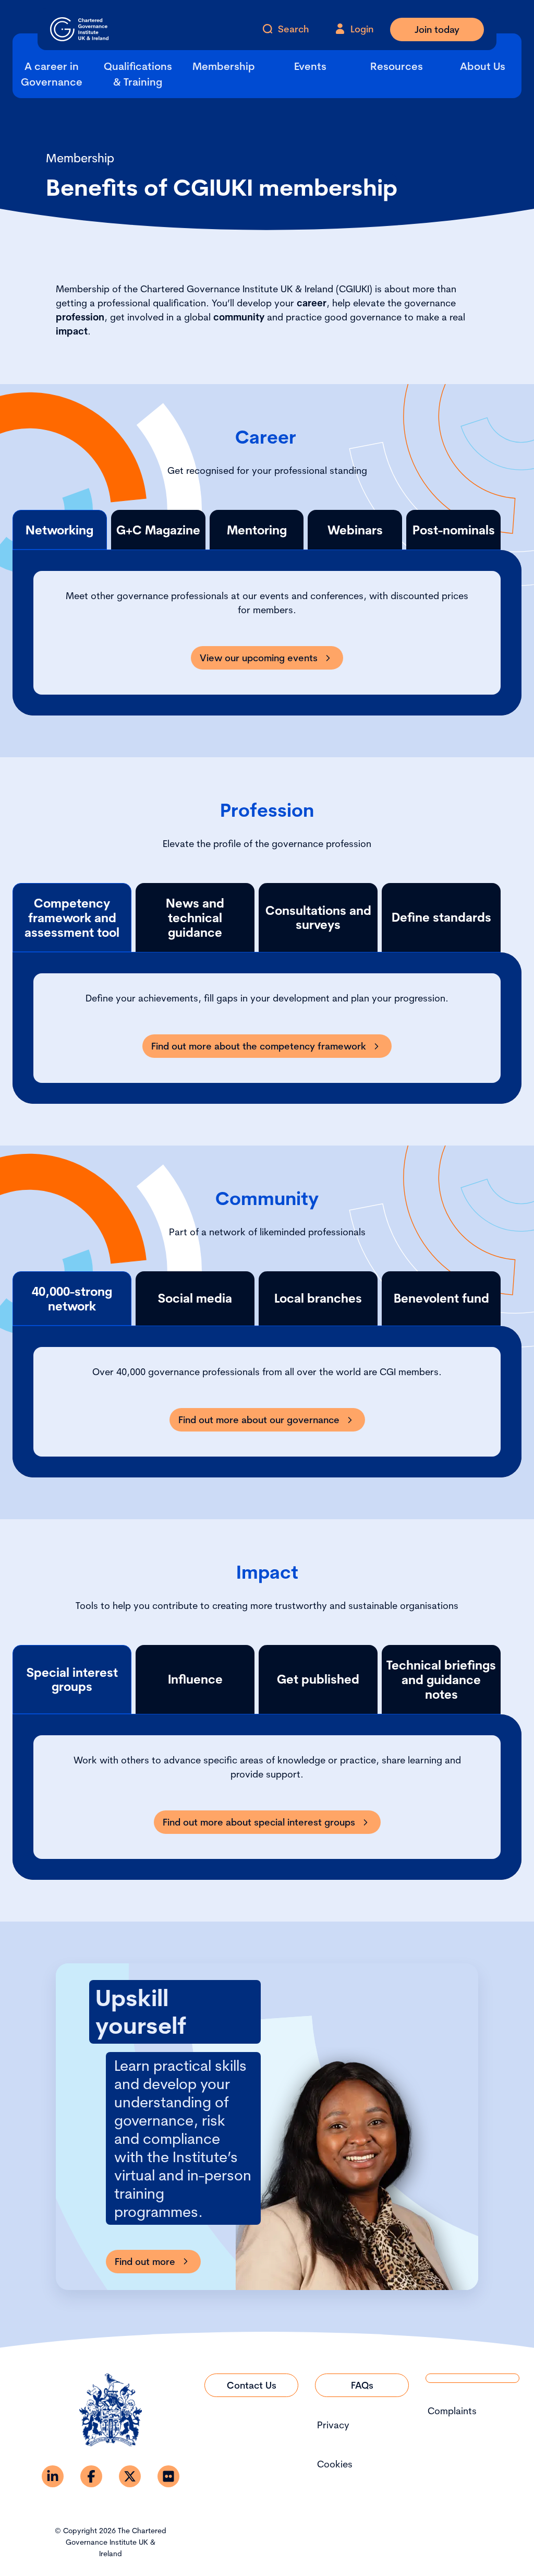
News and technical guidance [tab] (195, 917)
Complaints (452, 2411)
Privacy (333, 2425)
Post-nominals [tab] (454, 530)
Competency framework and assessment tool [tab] (72, 917)
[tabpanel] (267, 633)
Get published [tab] (318, 1679)
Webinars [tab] (355, 530)
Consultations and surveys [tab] (318, 918)
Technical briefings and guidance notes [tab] (441, 1679)
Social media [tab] (195, 1298)
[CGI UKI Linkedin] (53, 2476)
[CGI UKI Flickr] (168, 2476)
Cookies (335, 2464)
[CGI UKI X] (130, 2476)
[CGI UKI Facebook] (91, 2476)
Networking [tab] (59, 530)
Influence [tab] (195, 1679)
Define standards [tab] (441, 917)
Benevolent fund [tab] (441, 1298)
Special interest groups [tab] (72, 1680)
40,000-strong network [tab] (72, 1299)
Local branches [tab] (318, 1298)
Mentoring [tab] (257, 530)
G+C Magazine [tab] (158, 530)
